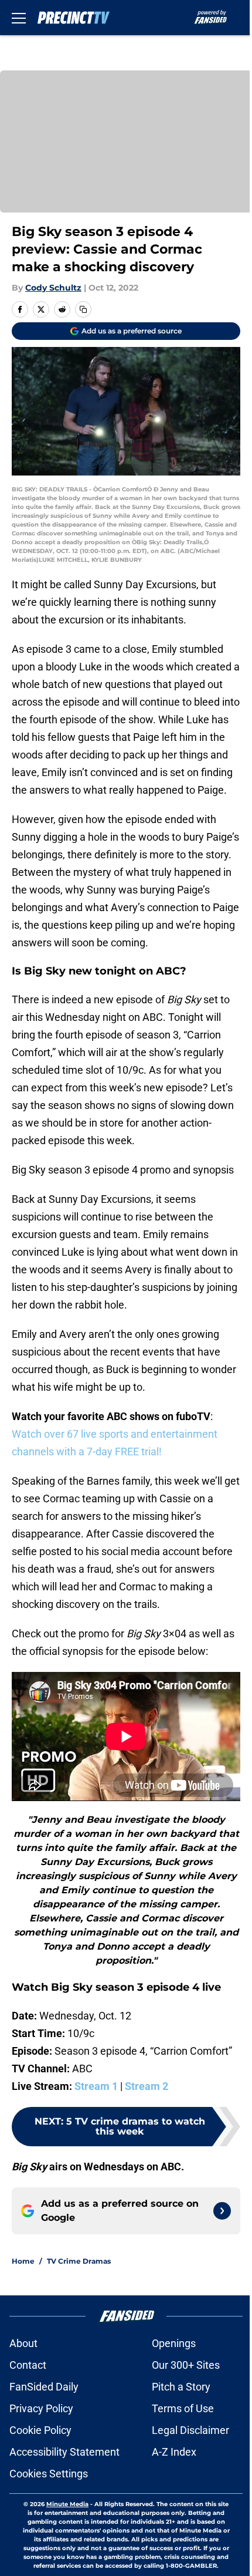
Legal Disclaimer (190, 2430)
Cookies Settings (49, 2474)
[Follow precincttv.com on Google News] (222, 2211)
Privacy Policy (41, 2408)
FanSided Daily (44, 2387)
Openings (174, 2343)
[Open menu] (19, 18)
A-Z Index (174, 2452)
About (23, 2343)
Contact (28, 2365)
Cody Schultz (53, 288)
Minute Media (67, 2504)
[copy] (83, 309)
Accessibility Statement (64, 2452)
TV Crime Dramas (79, 2261)
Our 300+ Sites (186, 2365)
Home (23, 2261)
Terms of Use (183, 2408)
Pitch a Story (181, 2387)
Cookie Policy (40, 2430)
